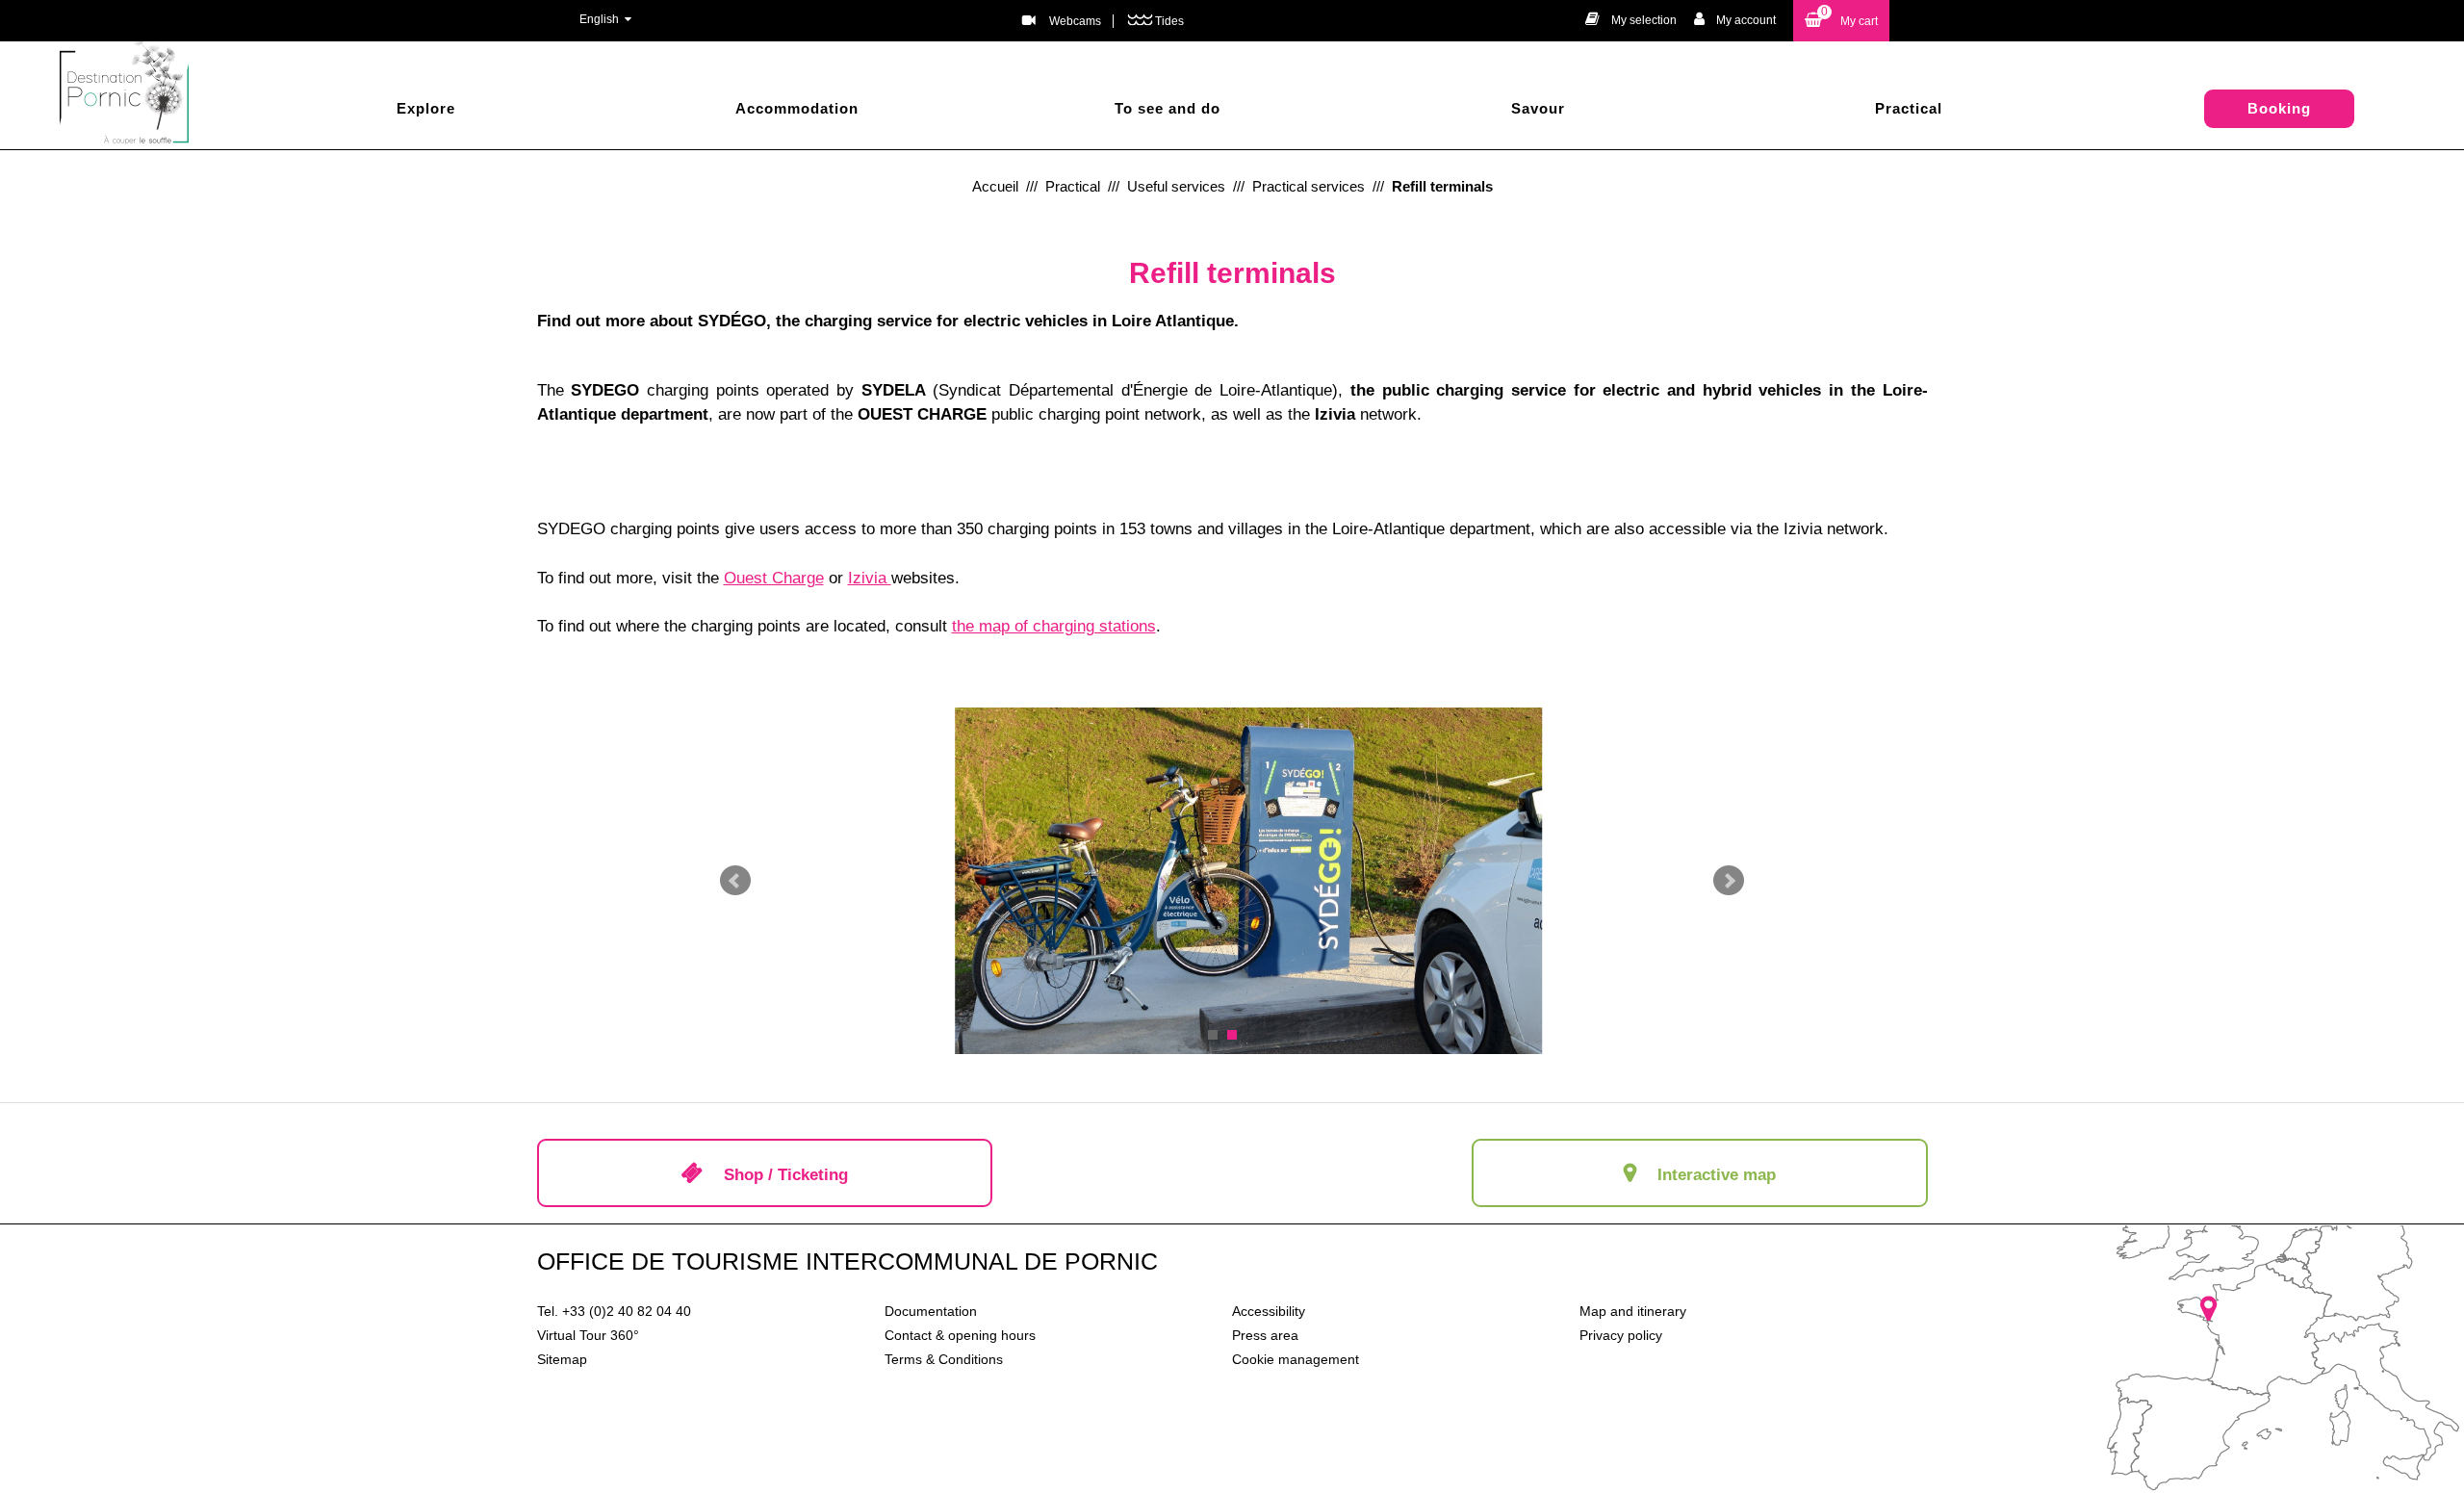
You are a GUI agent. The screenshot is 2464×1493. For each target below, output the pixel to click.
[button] (1841, 21)
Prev (735, 881)
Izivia (870, 578)
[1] (1213, 1035)
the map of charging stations (1054, 626)
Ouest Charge (774, 578)
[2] (1232, 1035)
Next (1729, 881)
